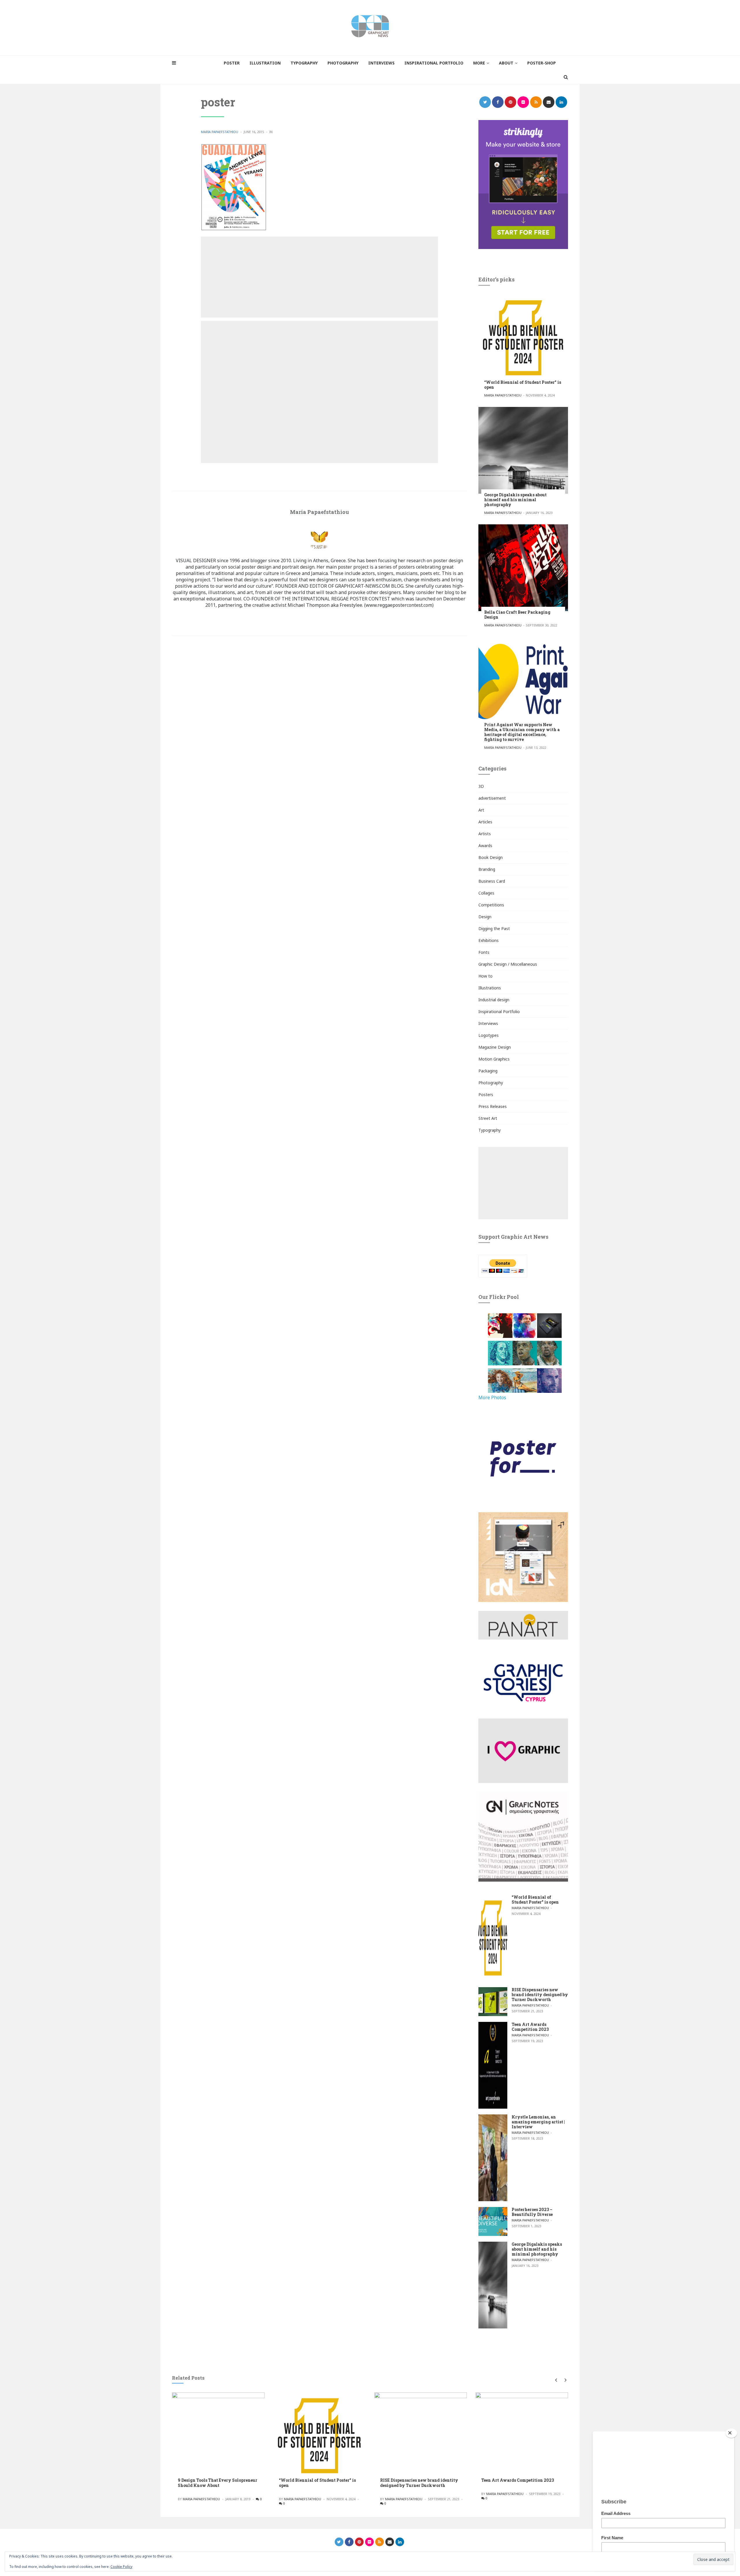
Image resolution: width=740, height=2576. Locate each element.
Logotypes (489, 1035)
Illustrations (490, 988)
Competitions (491, 905)
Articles (485, 822)
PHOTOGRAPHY (343, 63)
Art (481, 810)
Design (485, 917)
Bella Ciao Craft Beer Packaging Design (517, 615)
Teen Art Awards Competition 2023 (530, 2027)
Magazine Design (495, 1047)
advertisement (492, 798)
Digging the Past (494, 929)
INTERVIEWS (381, 63)
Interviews (488, 1023)
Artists (485, 834)
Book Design (491, 857)
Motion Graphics (494, 1059)
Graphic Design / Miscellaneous (508, 964)
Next (564, 2380)
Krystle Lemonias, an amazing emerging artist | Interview (538, 2122)
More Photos (492, 1397)
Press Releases (493, 1106)
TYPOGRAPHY (304, 63)
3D (481, 786)
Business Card (492, 881)
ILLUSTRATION (265, 63)
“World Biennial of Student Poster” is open (523, 385)
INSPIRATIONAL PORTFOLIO (434, 63)
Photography (491, 1083)
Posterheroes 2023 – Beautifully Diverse (532, 2212)
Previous (556, 2380)
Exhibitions (489, 940)
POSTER (232, 63)
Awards (485, 846)
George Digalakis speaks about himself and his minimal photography (515, 500)
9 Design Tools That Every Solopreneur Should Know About (218, 2483)
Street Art (488, 1118)
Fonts (484, 952)
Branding (487, 869)
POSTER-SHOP (542, 63)
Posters (486, 1095)
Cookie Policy (121, 2567)
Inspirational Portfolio (499, 1012)
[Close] (731, 2433)
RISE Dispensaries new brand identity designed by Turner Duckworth (540, 1995)
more (479, 63)
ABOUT (506, 63)
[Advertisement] (319, 277)
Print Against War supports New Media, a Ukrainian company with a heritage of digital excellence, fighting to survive (522, 732)
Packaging (488, 1071)
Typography (490, 1130)
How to (485, 976)
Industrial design (494, 1000)
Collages (486, 893)
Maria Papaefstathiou (220, 132)
